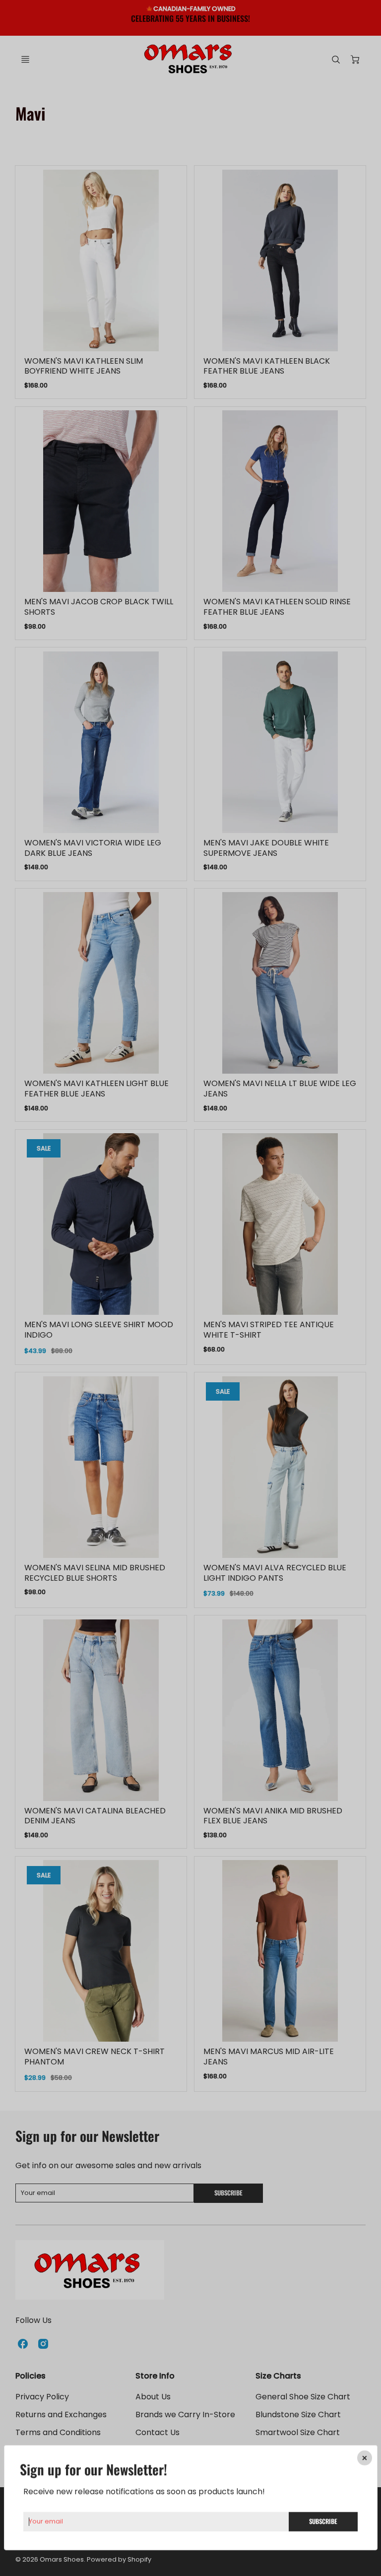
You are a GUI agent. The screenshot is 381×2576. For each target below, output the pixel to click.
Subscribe (323, 2521)
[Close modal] (364, 2458)
